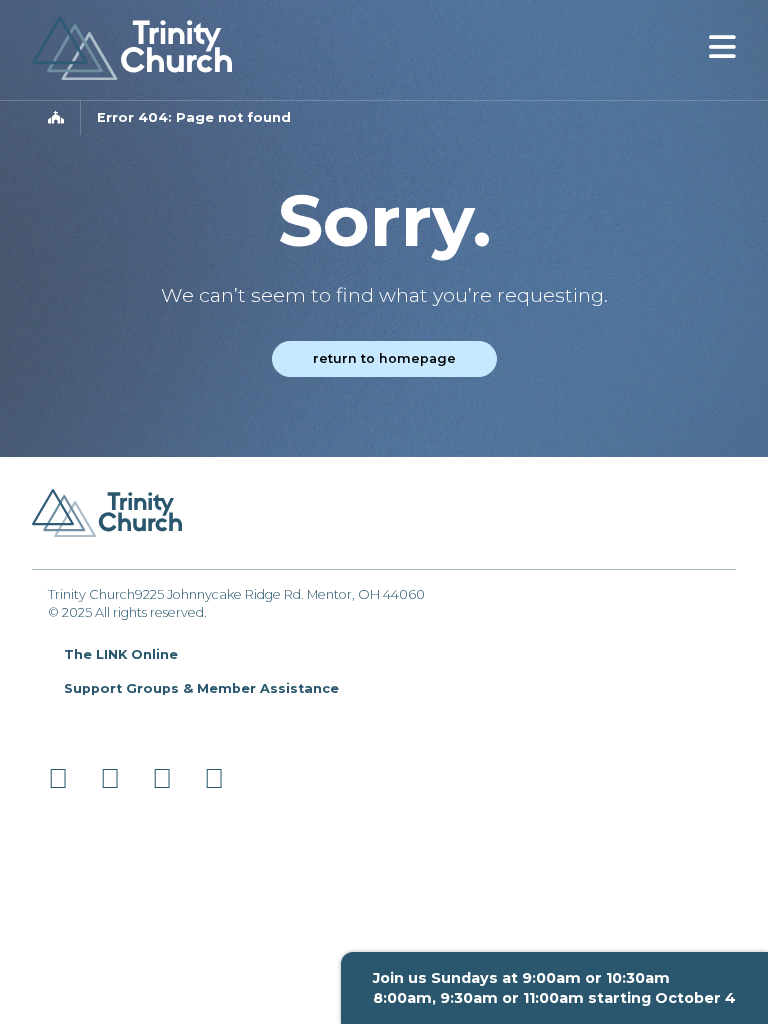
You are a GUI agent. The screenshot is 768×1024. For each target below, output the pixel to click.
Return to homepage (384, 358)
